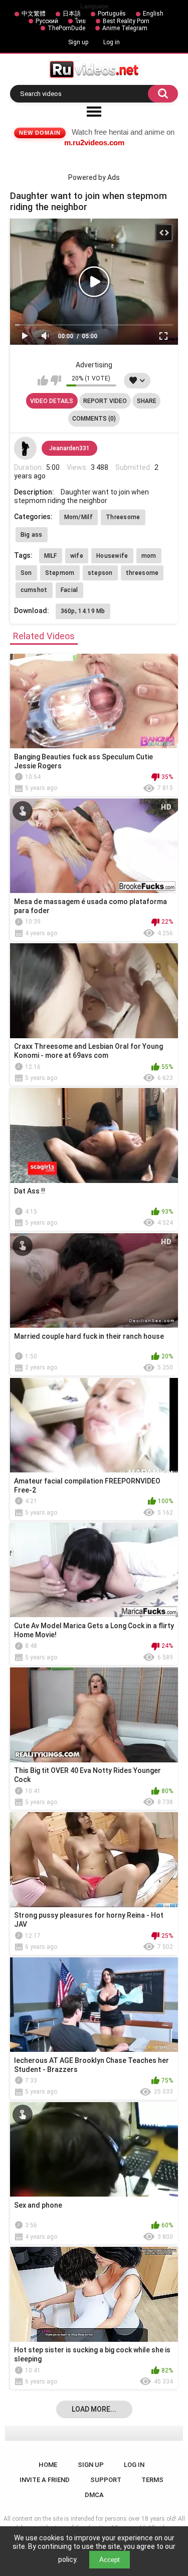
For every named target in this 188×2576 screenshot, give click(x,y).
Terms (152, 2480)
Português (112, 14)
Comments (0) (94, 419)
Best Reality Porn (126, 21)
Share (147, 401)
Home (48, 2465)
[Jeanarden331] (26, 448)
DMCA (94, 2495)
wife (77, 556)
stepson (100, 573)
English (153, 14)
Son (26, 573)
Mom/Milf (78, 517)
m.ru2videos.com (94, 142)
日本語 (72, 14)
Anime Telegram (125, 28)
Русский (47, 21)
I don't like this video (56, 380)
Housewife (112, 556)
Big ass (32, 535)
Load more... (94, 2409)
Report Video (105, 401)
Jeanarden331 (69, 448)
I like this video (43, 380)
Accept (110, 2560)
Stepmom (60, 573)
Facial (69, 590)
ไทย (80, 21)
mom (149, 556)
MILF (51, 556)
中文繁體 (34, 14)
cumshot (34, 590)
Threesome (123, 517)
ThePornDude (66, 28)
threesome (142, 573)
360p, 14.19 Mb (83, 611)
